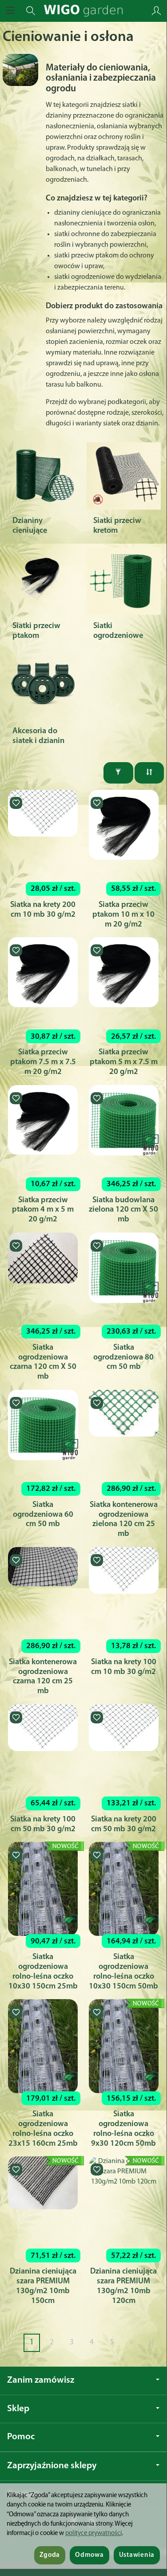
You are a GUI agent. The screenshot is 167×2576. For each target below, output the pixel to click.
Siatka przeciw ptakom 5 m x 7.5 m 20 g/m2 (124, 1062)
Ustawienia (137, 2555)
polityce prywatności (93, 2533)
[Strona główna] (83, 11)
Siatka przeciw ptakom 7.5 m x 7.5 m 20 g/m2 (43, 1062)
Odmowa (89, 2555)
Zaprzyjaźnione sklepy (52, 2466)
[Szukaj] (31, 11)
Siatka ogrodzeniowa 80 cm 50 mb (123, 1357)
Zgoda (50, 2555)
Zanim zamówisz (41, 2380)
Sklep (18, 2409)
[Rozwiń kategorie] (10, 11)
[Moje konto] (156, 11)
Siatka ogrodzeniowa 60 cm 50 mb (43, 1515)
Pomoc (21, 2437)
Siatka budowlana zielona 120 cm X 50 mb (123, 1210)
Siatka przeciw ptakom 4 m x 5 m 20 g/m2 (43, 1210)
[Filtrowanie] (118, 773)
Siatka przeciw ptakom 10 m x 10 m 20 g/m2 (123, 915)
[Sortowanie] (149, 773)
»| (151, 2342)
